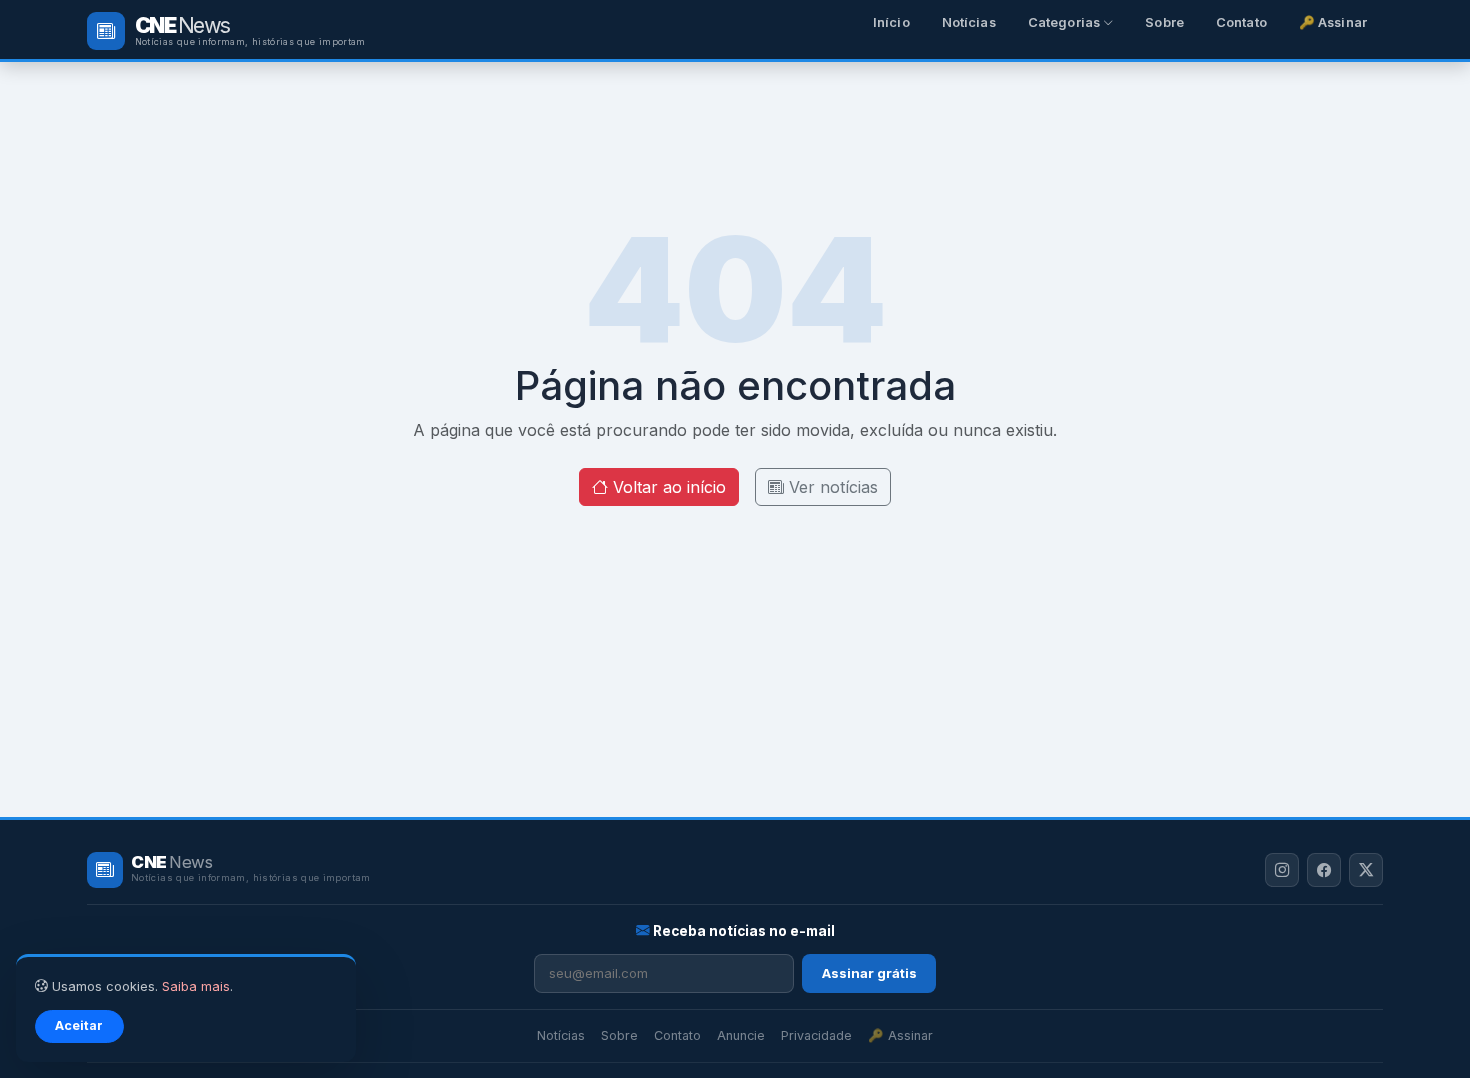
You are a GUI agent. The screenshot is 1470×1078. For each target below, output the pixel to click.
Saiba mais (196, 986)
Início (891, 22)
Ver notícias (831, 487)
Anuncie (741, 1035)
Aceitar (79, 1025)
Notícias (969, 22)
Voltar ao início (667, 487)
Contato (1241, 22)
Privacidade (816, 1035)
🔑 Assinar (1333, 22)
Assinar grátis (869, 973)
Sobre (1164, 22)
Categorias (1065, 22)
